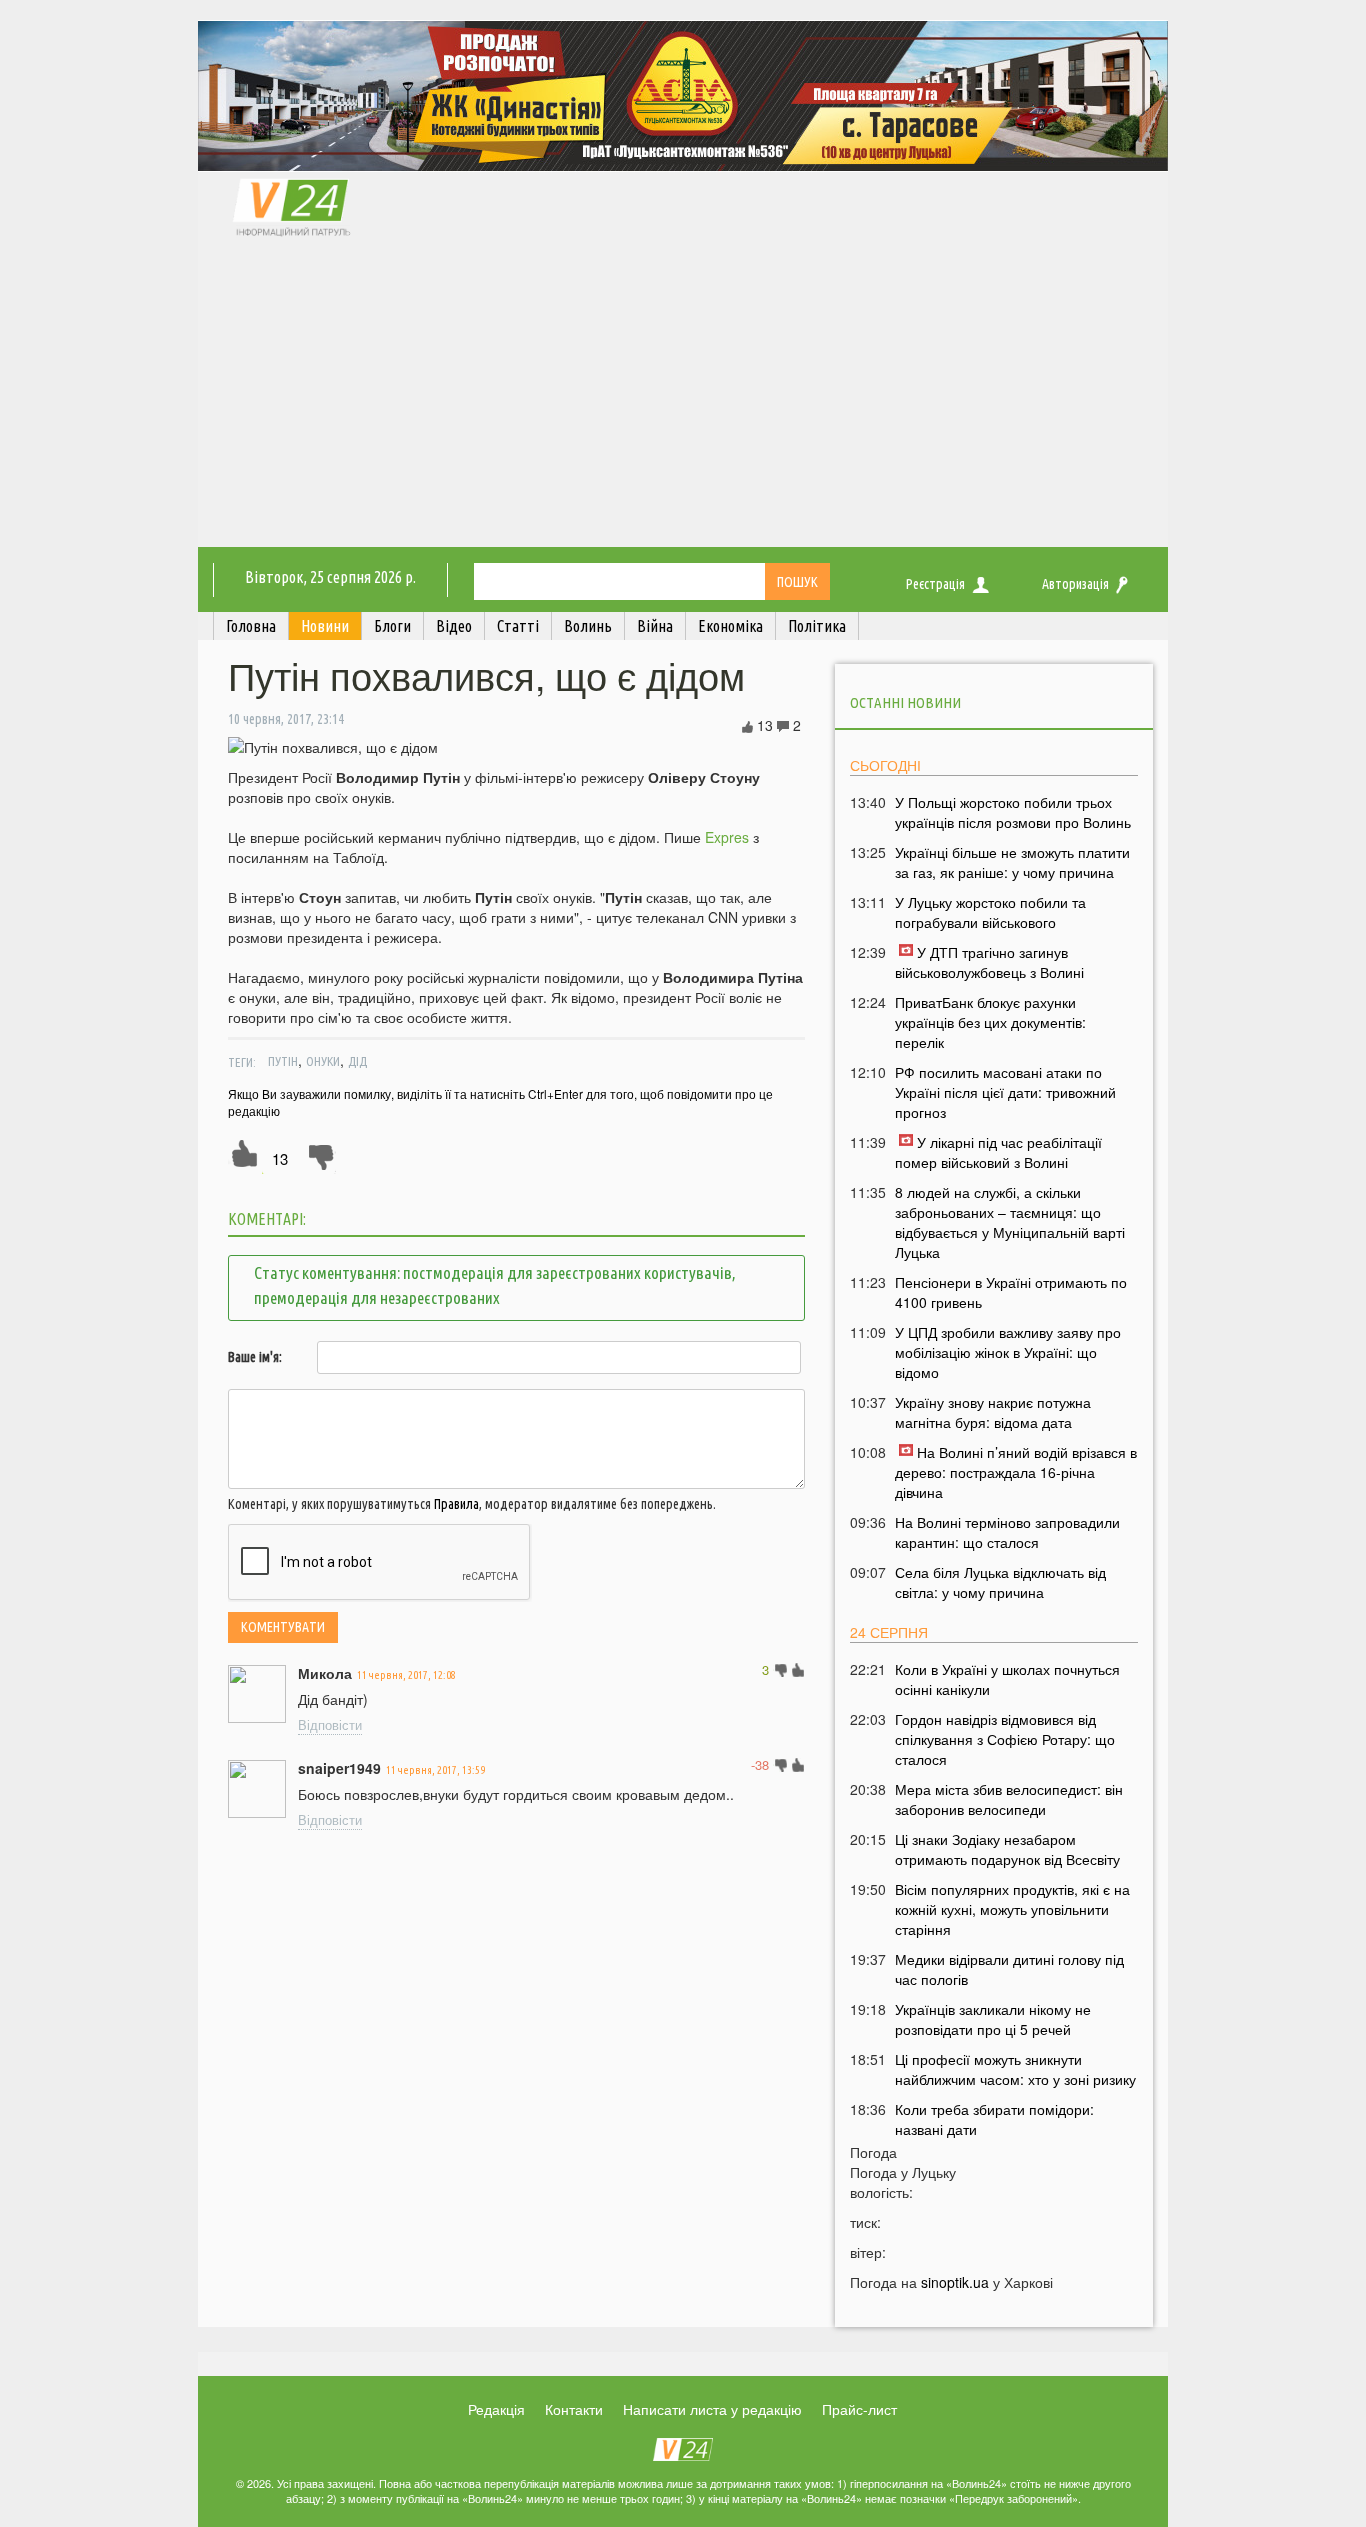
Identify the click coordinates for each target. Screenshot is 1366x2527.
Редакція (496, 2409)
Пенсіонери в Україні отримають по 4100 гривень (1011, 1292)
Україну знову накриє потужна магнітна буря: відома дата (993, 1412)
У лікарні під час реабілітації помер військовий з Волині (998, 1152)
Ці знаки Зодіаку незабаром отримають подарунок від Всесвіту (1007, 1849)
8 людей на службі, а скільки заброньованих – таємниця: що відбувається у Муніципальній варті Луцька (1010, 1222)
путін (283, 1061)
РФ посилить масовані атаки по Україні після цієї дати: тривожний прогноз (1005, 1092)
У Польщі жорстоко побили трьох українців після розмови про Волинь (1013, 812)
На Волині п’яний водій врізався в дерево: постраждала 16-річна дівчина (1016, 1472)
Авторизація (1075, 584)
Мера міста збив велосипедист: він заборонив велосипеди (1009, 1799)
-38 (760, 1764)
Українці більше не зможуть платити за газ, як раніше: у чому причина (1012, 862)
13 (280, 1158)
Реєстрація (935, 584)
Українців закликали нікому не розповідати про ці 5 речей (993, 2019)
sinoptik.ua (955, 2282)
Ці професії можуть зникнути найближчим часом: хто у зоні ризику (1015, 2069)
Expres (727, 837)
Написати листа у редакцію (712, 2409)
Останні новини (905, 702)
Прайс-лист (859, 2409)
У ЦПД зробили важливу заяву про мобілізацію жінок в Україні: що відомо (1008, 1352)
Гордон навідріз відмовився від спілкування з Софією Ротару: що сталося (1005, 1739)
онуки (323, 1061)
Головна (251, 626)
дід (357, 1061)
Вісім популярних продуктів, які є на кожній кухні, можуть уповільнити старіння (1012, 1909)
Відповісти (330, 1724)
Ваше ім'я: (255, 1357)
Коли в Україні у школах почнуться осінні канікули (1007, 1679)
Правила (456, 1504)
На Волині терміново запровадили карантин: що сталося (1007, 1532)
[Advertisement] (683, 397)
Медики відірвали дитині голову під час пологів (1009, 1969)
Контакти (574, 2409)
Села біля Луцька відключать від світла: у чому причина (1000, 1582)
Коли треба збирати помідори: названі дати (994, 2119)
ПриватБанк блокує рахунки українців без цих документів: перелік (990, 1022)
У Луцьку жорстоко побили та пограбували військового (990, 912)
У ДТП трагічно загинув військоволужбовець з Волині (989, 962)
